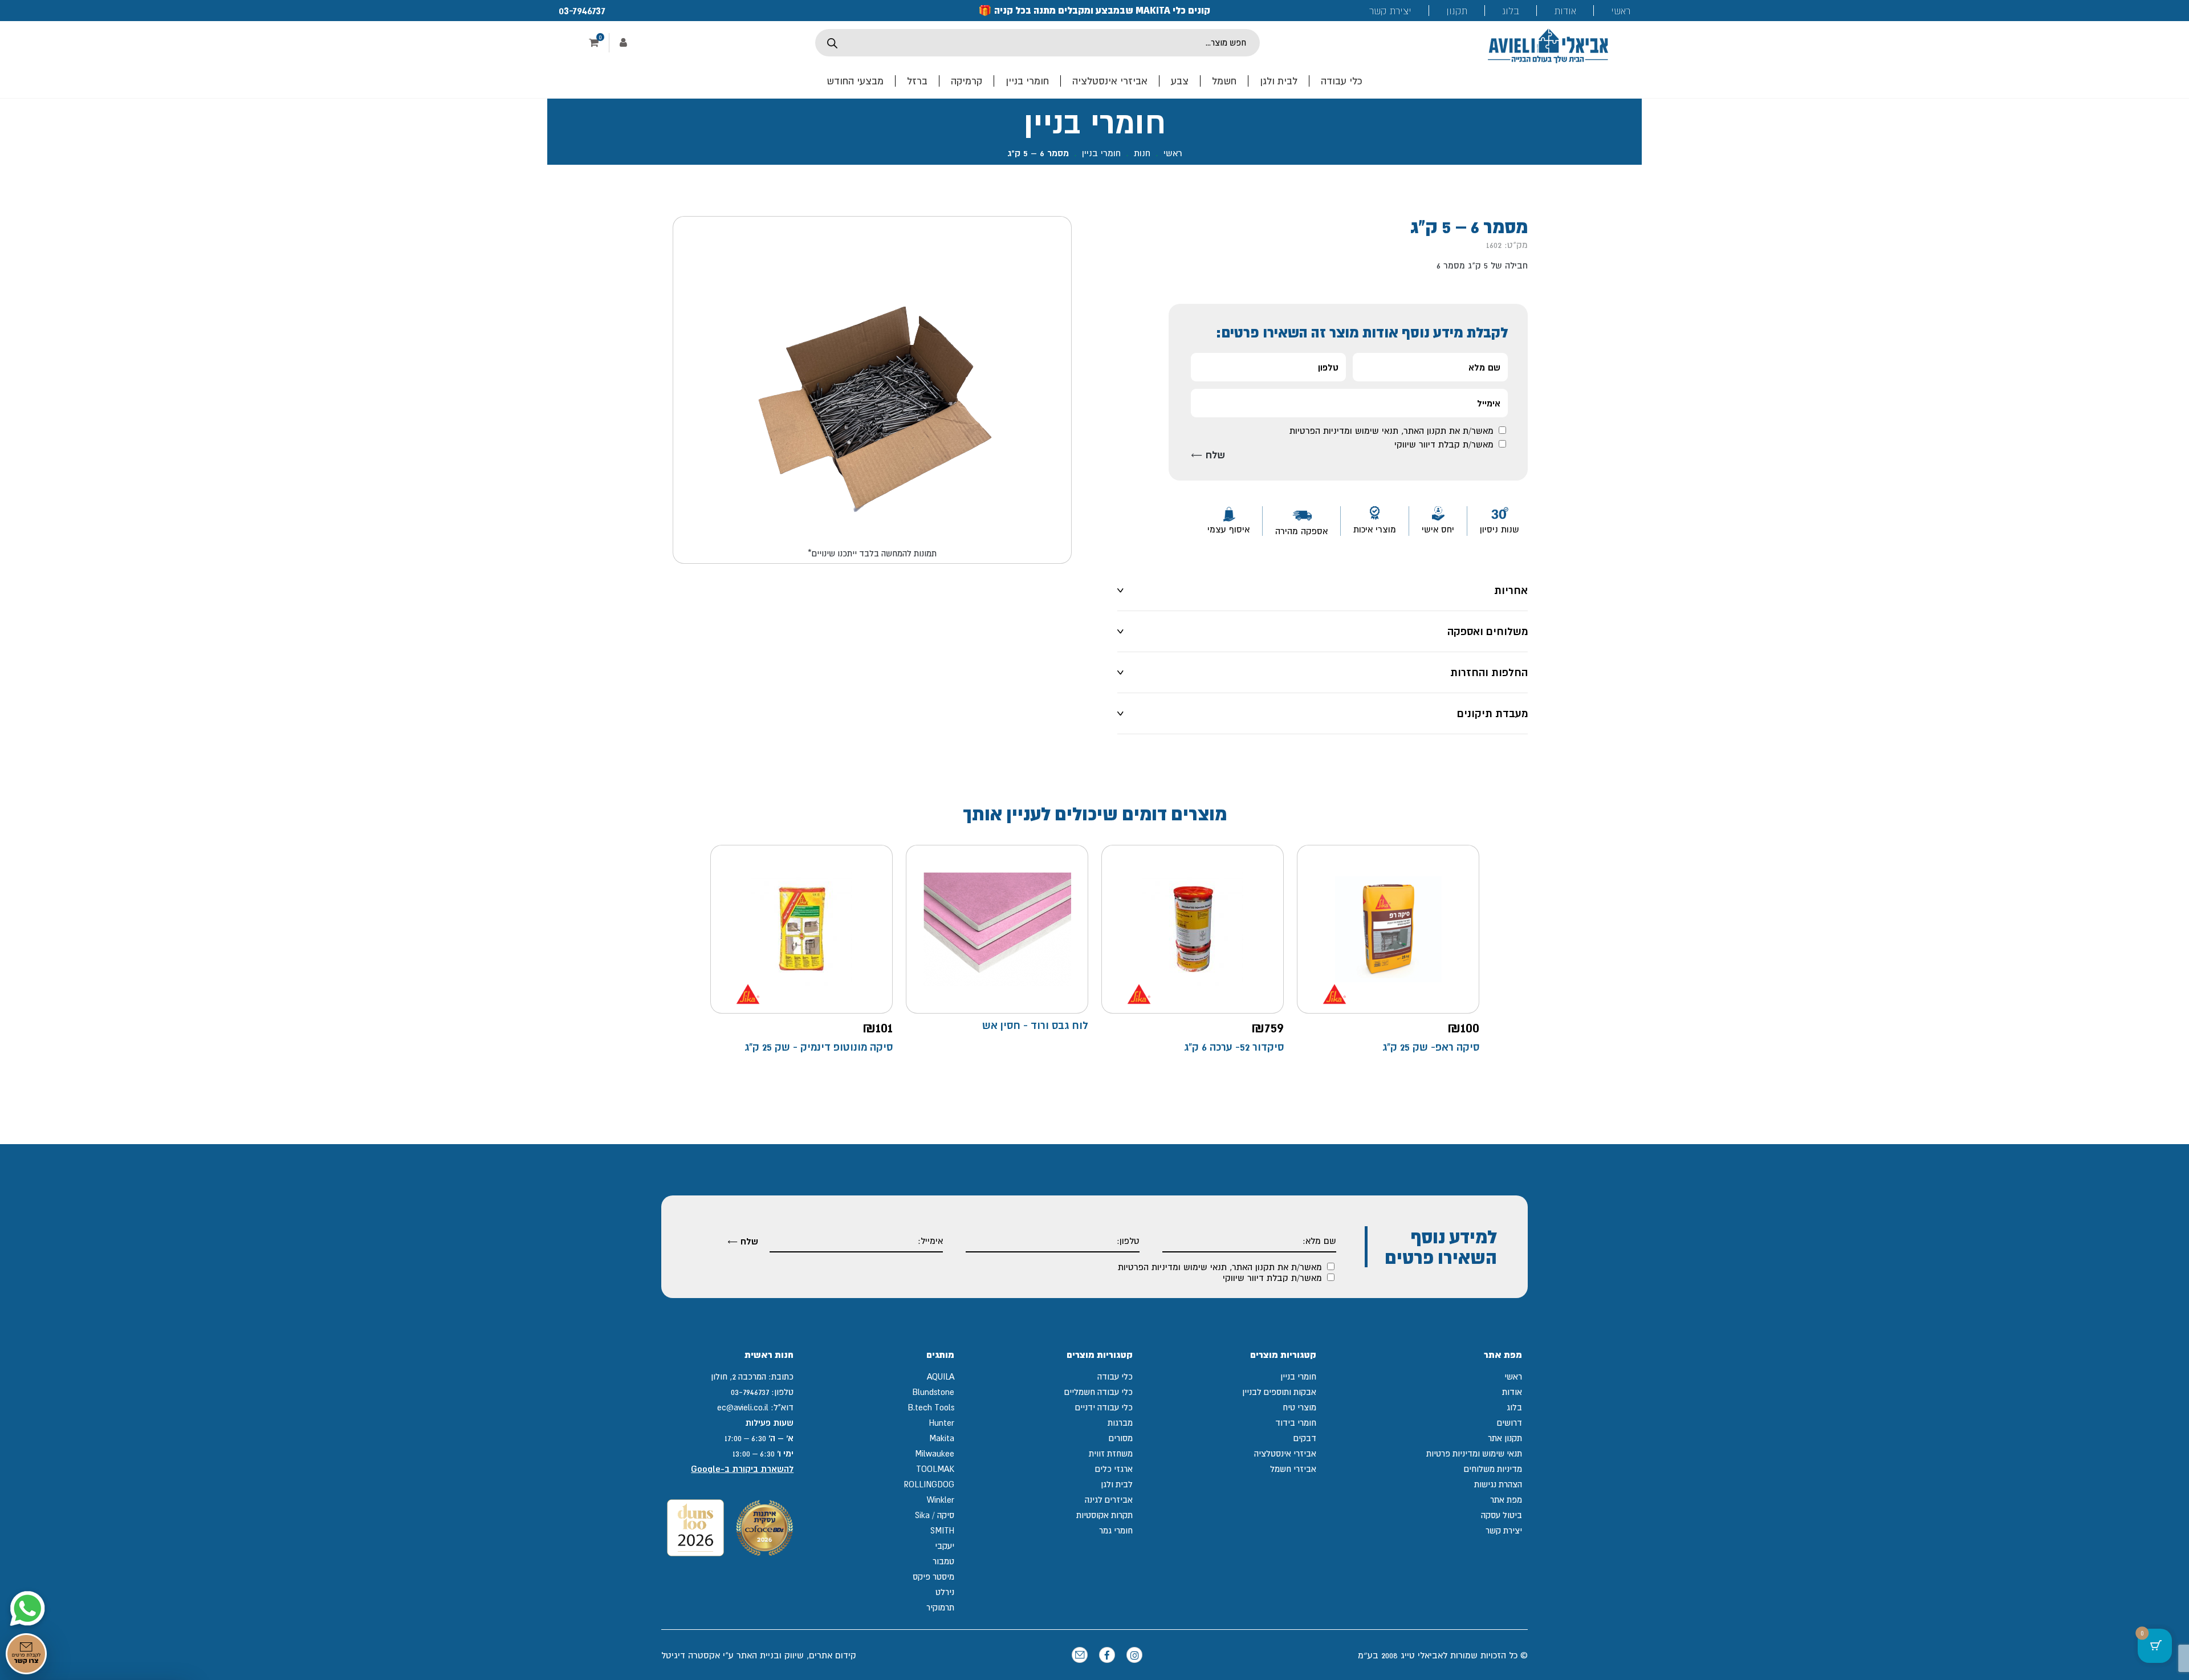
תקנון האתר (1425, 430)
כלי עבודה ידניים (1104, 1407)
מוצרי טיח (1299, 1407)
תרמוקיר (940, 1607)
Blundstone (933, 1392)
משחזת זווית (1111, 1453)
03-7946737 (582, 10)
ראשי (1621, 11)
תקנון (1457, 11)
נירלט (945, 1592)
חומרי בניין (1027, 81)
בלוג (1511, 11)
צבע (1180, 81)
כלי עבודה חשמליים (1098, 1392)
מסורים (1121, 1438)
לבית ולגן (1279, 81)
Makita (942, 1438)
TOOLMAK (935, 1469)
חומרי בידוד (1296, 1423)
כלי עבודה (1342, 81)
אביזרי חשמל (1293, 1469)
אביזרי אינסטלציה (1110, 81)
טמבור (943, 1561)
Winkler (941, 1500)
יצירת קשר (1390, 11)
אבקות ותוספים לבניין (1279, 1392)
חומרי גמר (1116, 1530)
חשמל (1224, 81)
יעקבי (945, 1546)
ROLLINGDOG (929, 1484)
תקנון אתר (1505, 1438)
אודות (1565, 11)
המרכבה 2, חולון (739, 1376)
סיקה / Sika (935, 1515)
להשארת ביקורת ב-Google (742, 1469)
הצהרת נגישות (1498, 1484)
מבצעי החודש (855, 81)
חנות (1142, 153)
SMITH (942, 1530)
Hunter (942, 1423)
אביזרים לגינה (1109, 1500)
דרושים (1509, 1423)
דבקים (1305, 1438)
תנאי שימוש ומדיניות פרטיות (1474, 1453)
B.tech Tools (931, 1407)
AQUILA (941, 1376)
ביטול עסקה (1502, 1515)
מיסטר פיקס (933, 1577)
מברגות (1120, 1423)
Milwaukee (935, 1453)
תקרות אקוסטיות (1104, 1515)
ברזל (917, 81)
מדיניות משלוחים (1493, 1469)
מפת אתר (1506, 1500)
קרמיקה (967, 81)
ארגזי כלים (1114, 1469)
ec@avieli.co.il (743, 1407)
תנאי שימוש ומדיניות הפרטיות (1344, 430)
